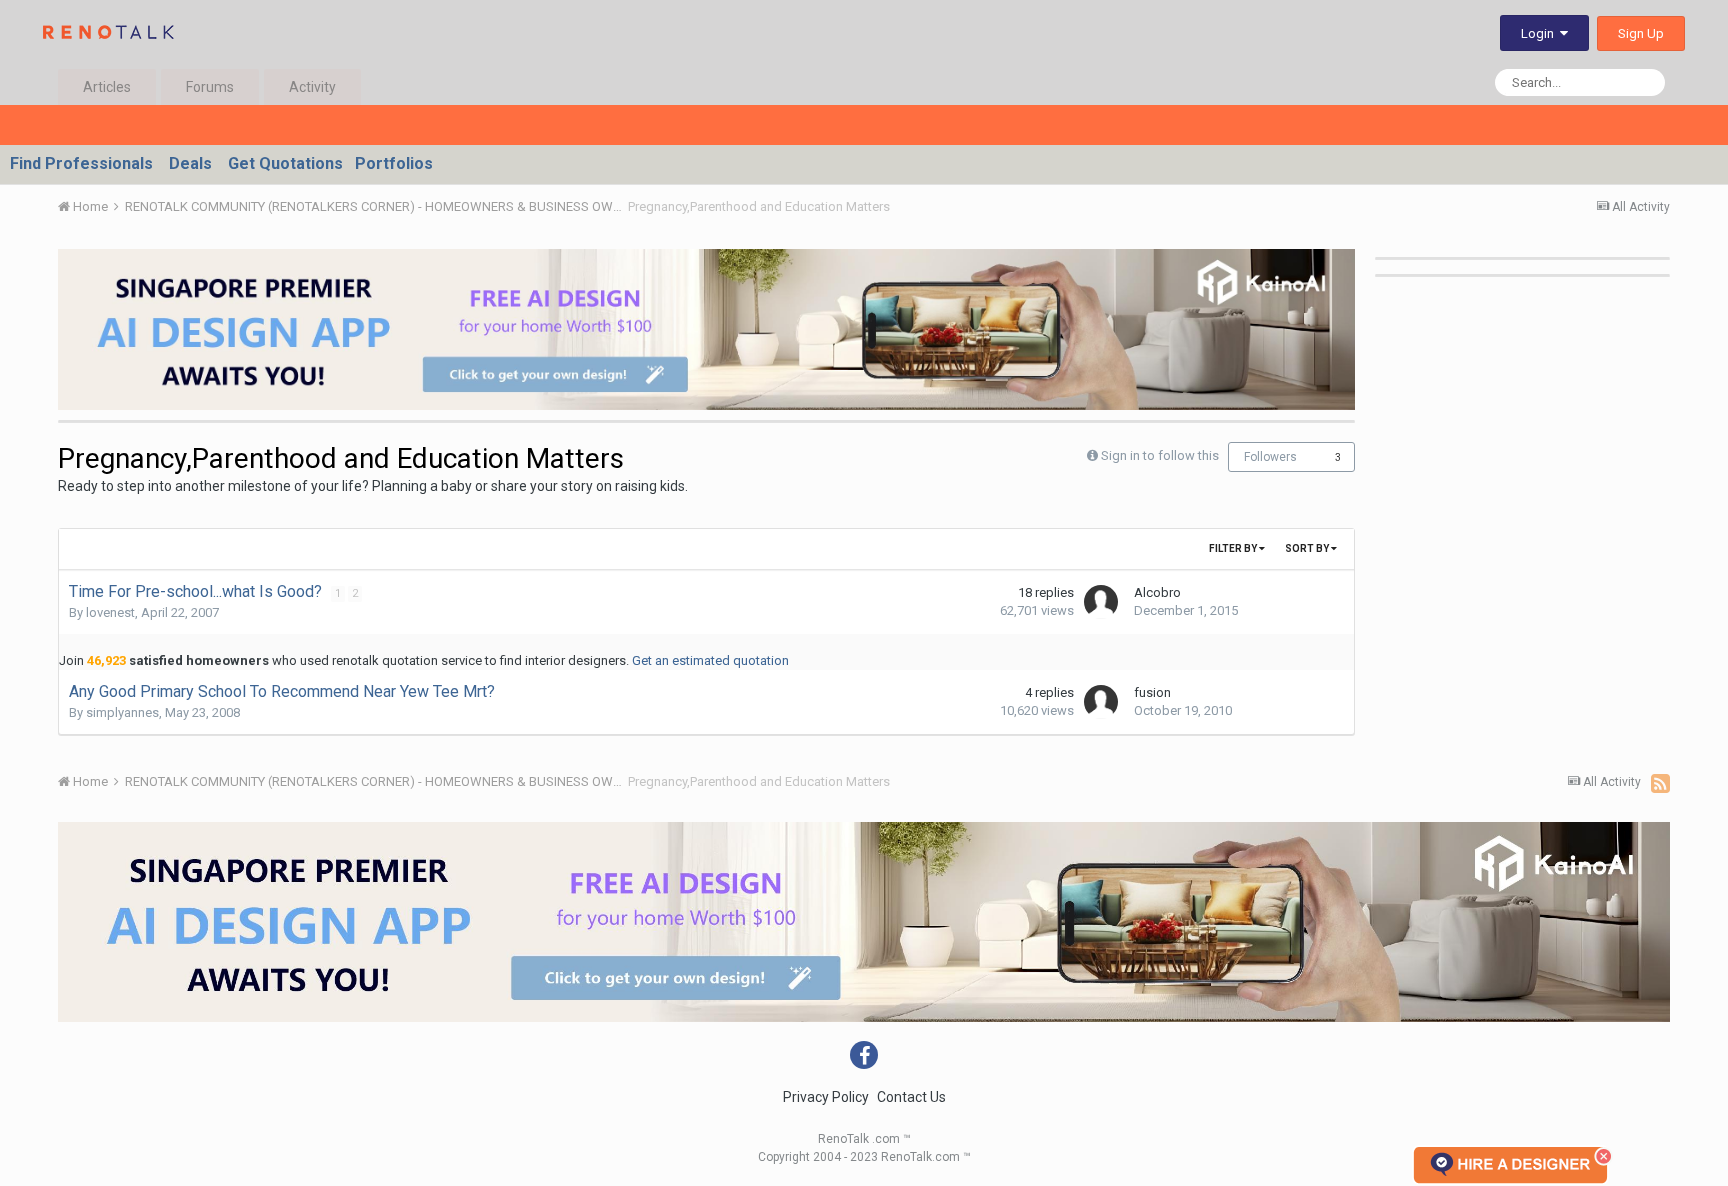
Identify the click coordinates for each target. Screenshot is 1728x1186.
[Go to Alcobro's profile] (1101, 602)
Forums (210, 87)
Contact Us (911, 1097)
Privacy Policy (826, 1097)
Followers (1270, 457)
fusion (1152, 692)
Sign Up (1641, 33)
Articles (107, 87)
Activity (312, 87)
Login (1540, 33)
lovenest (110, 612)
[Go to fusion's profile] (1101, 702)
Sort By (1308, 548)
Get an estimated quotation (710, 660)
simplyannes (122, 712)
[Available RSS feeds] (1660, 783)
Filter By (1234, 548)
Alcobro (1157, 592)
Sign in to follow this (1160, 455)
